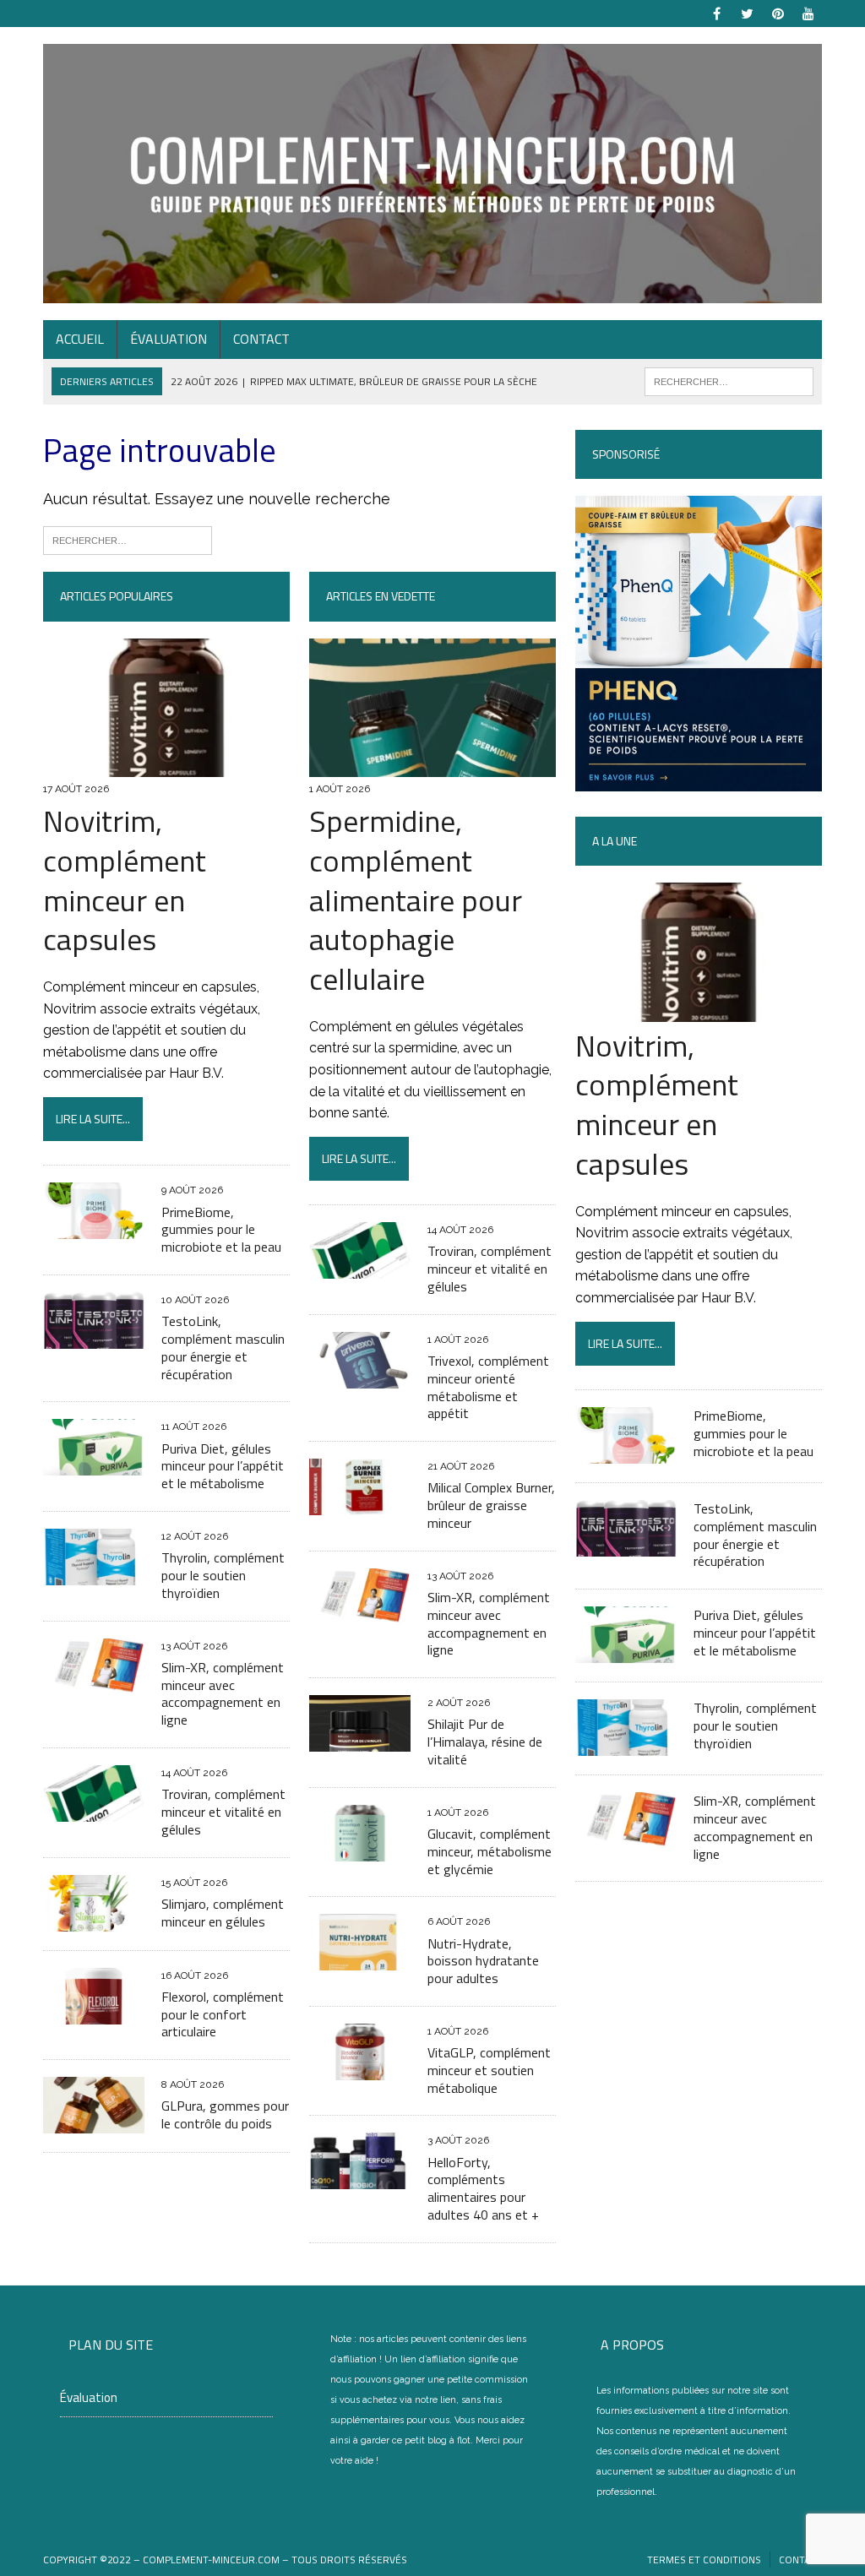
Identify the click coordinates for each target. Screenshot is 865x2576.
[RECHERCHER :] (729, 380)
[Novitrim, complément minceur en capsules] (166, 766)
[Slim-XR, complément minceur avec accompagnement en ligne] (94, 1684)
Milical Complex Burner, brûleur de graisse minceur (491, 1505)
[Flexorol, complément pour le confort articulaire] (94, 2013)
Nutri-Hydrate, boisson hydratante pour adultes (483, 1961)
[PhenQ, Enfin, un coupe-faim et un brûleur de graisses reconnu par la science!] (699, 780)
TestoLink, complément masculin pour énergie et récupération (223, 1347)
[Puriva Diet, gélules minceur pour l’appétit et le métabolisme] (94, 1465)
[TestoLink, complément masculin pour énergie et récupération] (94, 1337)
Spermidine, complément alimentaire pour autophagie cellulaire (416, 899)
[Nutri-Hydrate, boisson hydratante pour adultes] (360, 1960)
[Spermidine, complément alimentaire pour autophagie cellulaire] (432, 766)
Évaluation (169, 339)
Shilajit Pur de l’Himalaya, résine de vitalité (485, 1742)
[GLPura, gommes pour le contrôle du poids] (94, 2123)
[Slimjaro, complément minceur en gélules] (94, 1920)
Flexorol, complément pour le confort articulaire (223, 2014)
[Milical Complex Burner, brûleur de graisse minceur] (360, 1505)
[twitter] (748, 12)
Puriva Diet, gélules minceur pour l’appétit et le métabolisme (223, 1466)
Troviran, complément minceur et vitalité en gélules (223, 1812)
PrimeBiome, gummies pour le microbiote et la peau (221, 1230)
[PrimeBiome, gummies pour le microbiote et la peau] (94, 1228)
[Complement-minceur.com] (432, 174)
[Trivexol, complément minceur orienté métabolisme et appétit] (360, 1377)
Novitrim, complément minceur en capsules (125, 880)
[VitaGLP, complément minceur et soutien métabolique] (360, 2069)
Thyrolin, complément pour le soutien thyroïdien (223, 1575)
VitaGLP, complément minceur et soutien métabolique (489, 2070)
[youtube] (808, 12)
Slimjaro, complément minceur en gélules (223, 1913)
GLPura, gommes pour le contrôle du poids (225, 2114)
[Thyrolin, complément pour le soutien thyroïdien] (94, 1574)
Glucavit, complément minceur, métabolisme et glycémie (490, 1851)
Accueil (80, 339)
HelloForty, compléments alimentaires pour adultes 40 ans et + (483, 2188)
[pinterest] (778, 12)
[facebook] (717, 12)
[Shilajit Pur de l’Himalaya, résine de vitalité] (360, 1741)
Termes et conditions (704, 2560)
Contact (261, 339)
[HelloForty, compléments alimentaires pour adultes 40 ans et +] (360, 2179)
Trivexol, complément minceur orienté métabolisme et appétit (488, 1387)
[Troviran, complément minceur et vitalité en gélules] (94, 1810)
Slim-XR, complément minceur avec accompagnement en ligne (223, 1693)
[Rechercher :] (128, 539)
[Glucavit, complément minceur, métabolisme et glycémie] (360, 1850)
